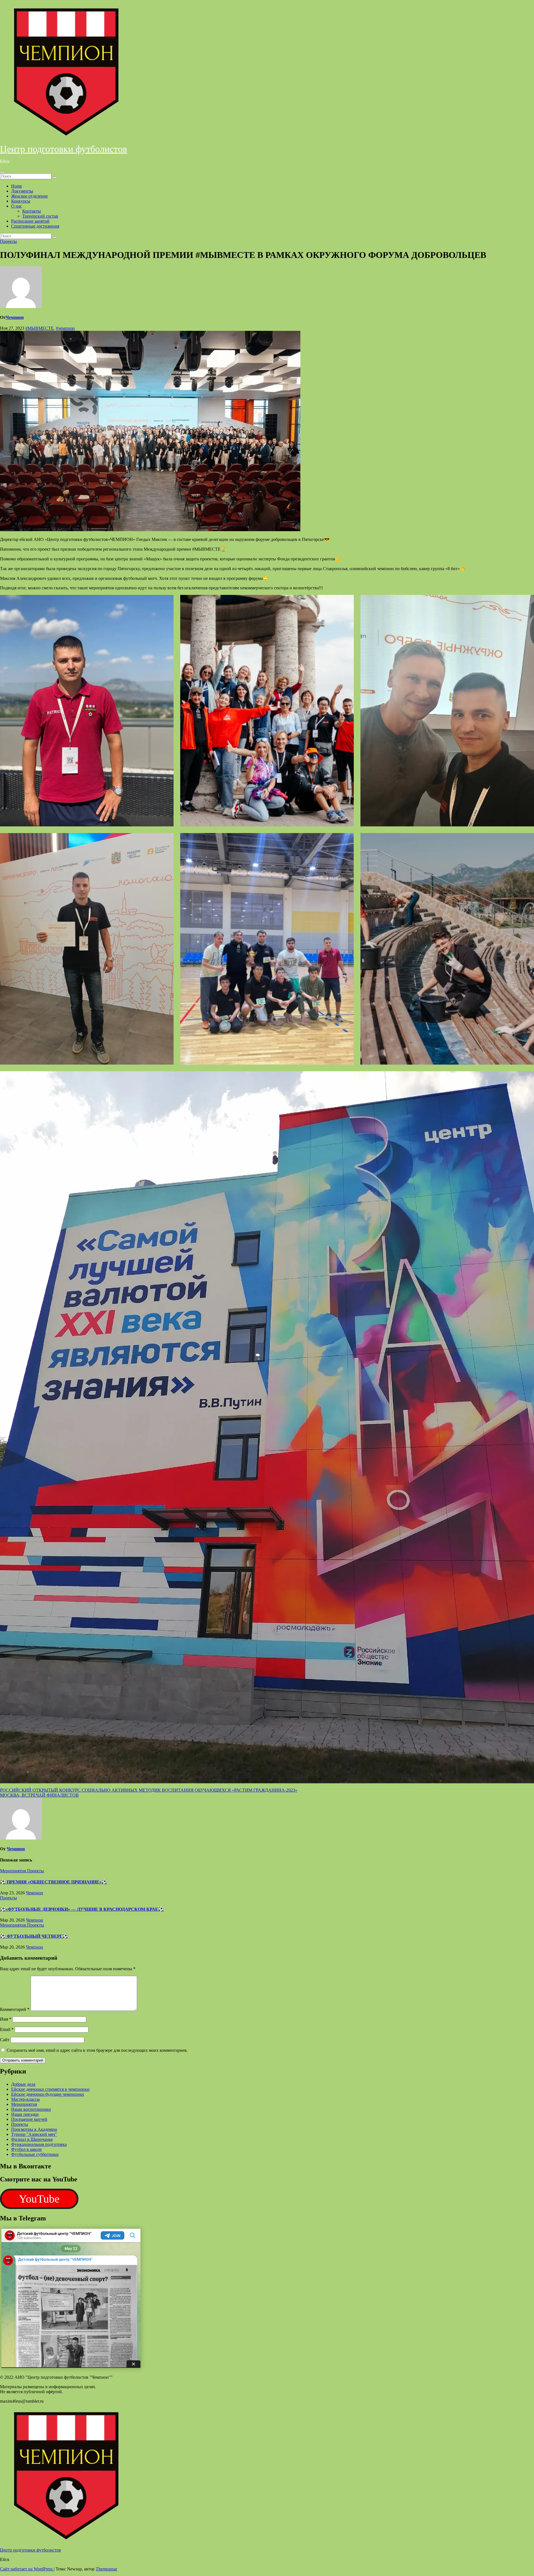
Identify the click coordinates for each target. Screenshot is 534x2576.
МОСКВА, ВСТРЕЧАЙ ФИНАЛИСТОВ (39, 1795)
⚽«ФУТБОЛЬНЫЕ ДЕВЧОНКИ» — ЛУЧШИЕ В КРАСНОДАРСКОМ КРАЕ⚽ (82, 1909)
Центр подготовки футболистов (64, 149)
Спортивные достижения (35, 226)
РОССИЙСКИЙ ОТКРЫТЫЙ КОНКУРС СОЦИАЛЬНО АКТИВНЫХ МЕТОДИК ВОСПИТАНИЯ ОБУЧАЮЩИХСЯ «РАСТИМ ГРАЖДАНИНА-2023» (149, 1790)
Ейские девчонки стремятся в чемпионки (50, 2089)
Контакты (32, 211)
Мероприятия (13, 1871)
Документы (22, 191)
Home (17, 186)
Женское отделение (29, 196)
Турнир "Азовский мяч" (34, 2134)
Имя (6, 2019)
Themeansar (106, 2569)
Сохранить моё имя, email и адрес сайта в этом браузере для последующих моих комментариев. (97, 2050)
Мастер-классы (25, 2099)
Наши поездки (25, 2114)
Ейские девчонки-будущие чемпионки (48, 2094)
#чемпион (65, 328)
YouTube (39, 2199)
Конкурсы (21, 201)
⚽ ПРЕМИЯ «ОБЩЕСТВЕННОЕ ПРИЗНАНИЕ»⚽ (54, 1882)
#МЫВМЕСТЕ (39, 328)
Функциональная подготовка (39, 2144)
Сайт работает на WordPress (27, 2569)
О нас (17, 206)
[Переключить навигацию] (2, 172)
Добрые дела (23, 2084)
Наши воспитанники (31, 2109)
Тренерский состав (40, 216)
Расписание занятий (30, 221)
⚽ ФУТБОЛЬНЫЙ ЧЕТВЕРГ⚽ (34, 1936)
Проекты (8, 241)
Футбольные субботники (35, 2154)
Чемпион (15, 317)
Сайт (5, 2040)
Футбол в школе (26, 2149)
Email (7, 2029)
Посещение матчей (29, 2119)
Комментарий (15, 2009)
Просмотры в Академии (34, 2129)
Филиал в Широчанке (32, 2139)
